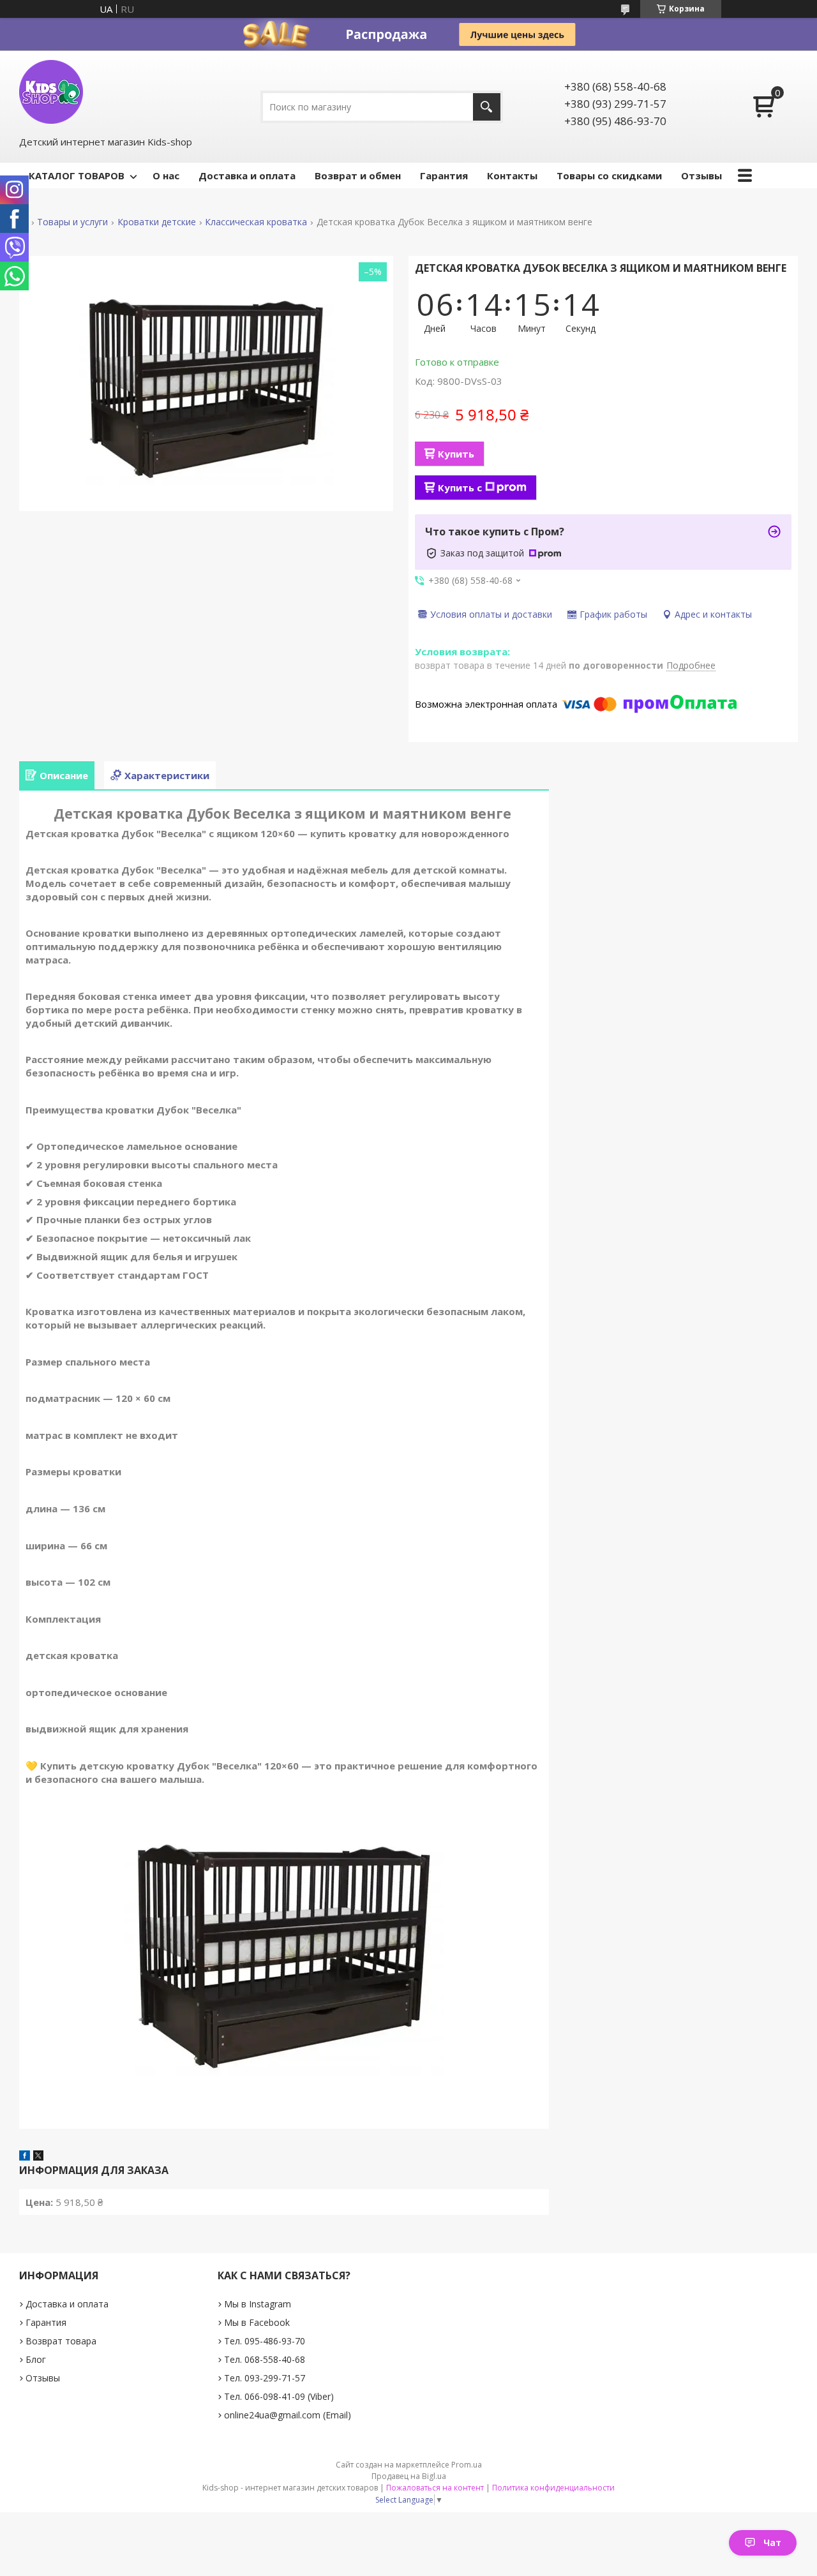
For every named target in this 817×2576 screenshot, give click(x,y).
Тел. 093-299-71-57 (265, 2378)
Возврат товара (61, 2341)
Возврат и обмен (358, 175)
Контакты (512, 175)
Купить (456, 454)
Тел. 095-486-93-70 (265, 2341)
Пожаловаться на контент (435, 2488)
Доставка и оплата (247, 175)
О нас (166, 175)
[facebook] (25, 2157)
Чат (772, 2542)
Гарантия (444, 175)
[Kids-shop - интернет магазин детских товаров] (51, 92)
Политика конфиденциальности (553, 2488)
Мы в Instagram (258, 2304)
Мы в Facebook (257, 2322)
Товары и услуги (72, 222)
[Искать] (487, 107)
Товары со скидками (609, 175)
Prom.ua (467, 2465)
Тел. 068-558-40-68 (265, 2359)
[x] (38, 2157)
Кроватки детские (157, 222)
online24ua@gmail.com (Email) (288, 2415)
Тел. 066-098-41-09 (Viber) (279, 2396)
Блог (36, 2359)
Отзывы (701, 175)
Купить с (460, 488)
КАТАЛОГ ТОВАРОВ (77, 175)
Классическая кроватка (256, 222)
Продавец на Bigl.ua (409, 2476)
